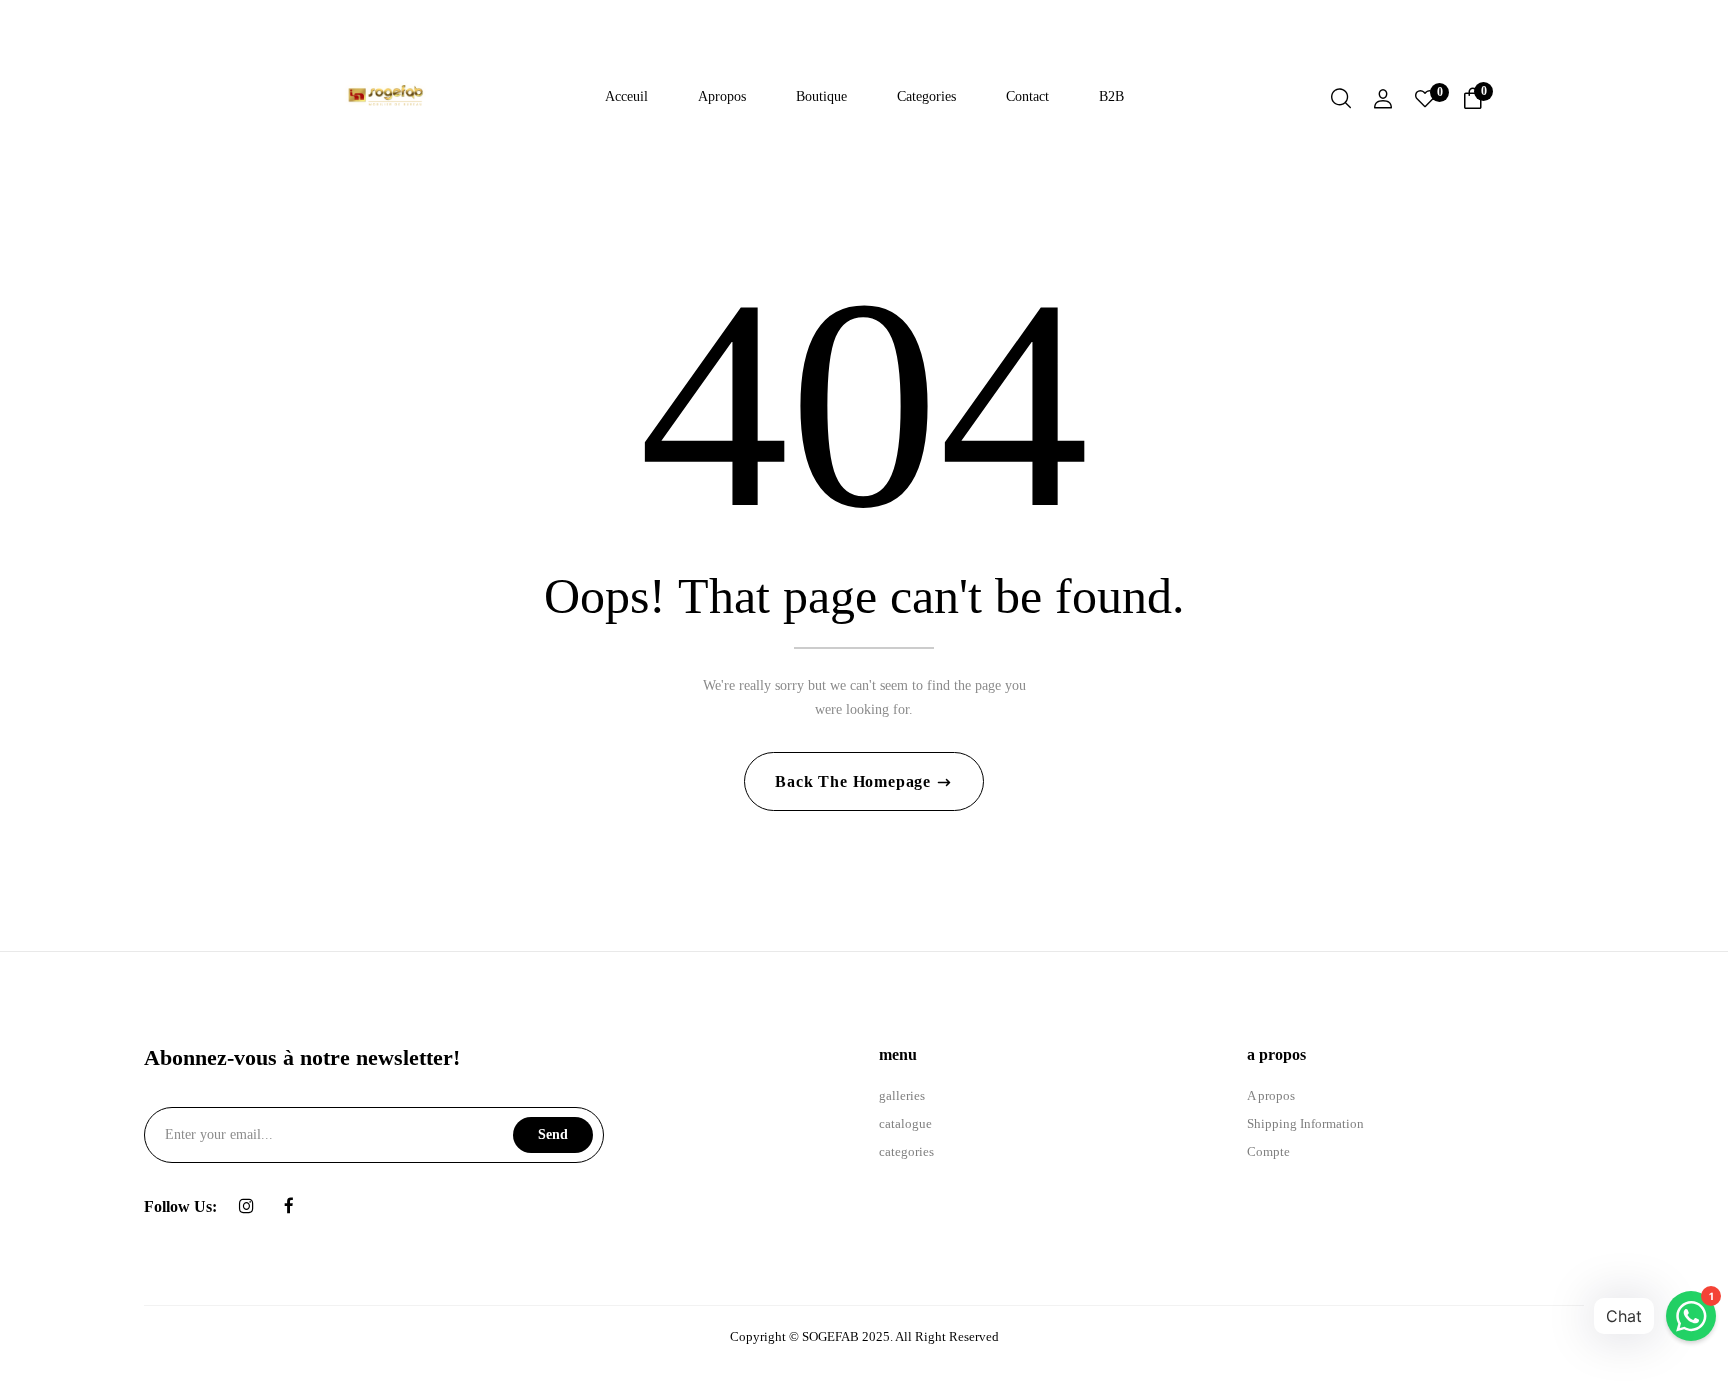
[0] (1425, 101)
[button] (1473, 101)
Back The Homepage (855, 781)
